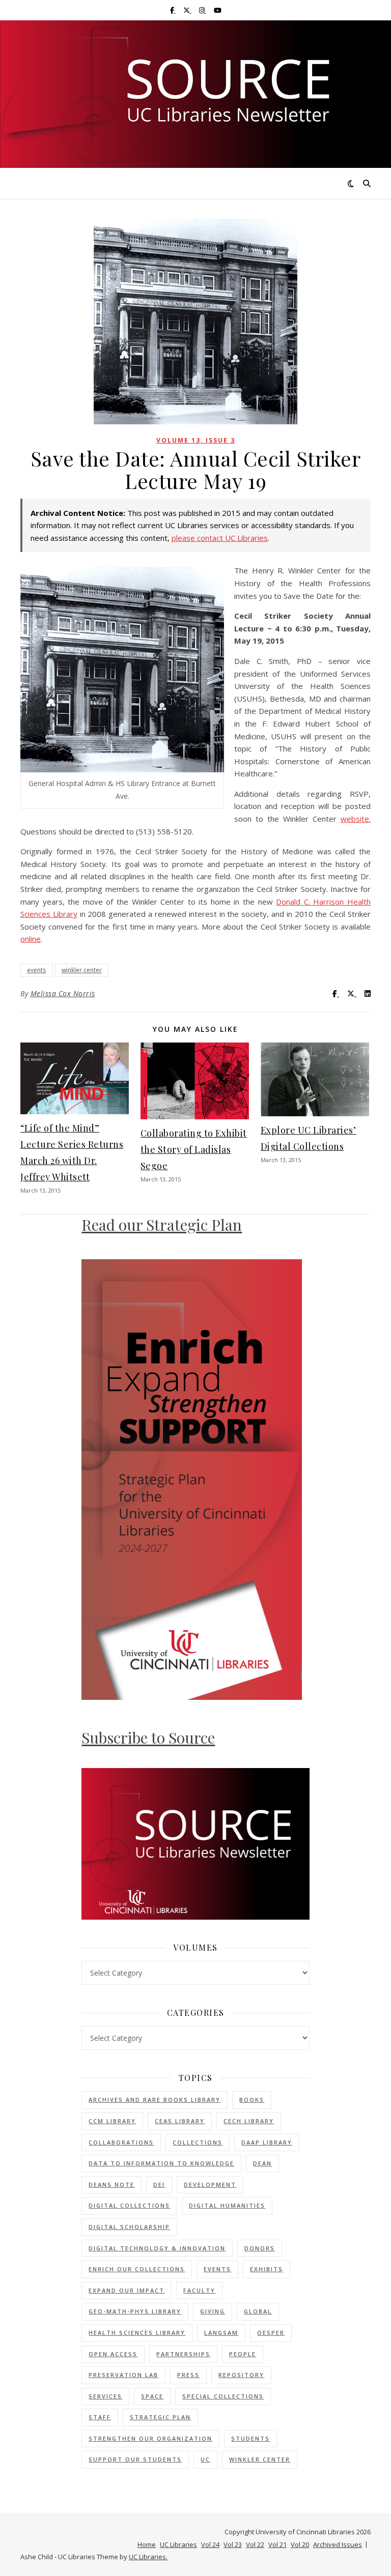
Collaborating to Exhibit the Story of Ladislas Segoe (194, 1149)
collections (198, 2142)
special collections (223, 2396)
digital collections (129, 2205)
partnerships (183, 2354)
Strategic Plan (160, 2417)
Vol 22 (255, 2544)
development (210, 2184)
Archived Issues (338, 2544)
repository (241, 2375)
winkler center (82, 970)
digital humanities (227, 2205)
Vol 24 (210, 2544)
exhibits (267, 2269)
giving (213, 2311)
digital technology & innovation (157, 2248)
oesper (271, 2333)
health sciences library (137, 2333)
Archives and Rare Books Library (155, 2100)
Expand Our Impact (127, 2290)
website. (356, 819)
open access (113, 2354)
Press (188, 2375)
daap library (267, 2142)
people (243, 2354)
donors (260, 2248)
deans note (111, 2184)
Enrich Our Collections (137, 2269)
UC (205, 2459)
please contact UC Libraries (220, 538)
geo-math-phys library (135, 2311)
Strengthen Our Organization (150, 2438)
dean (262, 2163)
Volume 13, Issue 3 (196, 440)
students (250, 2438)
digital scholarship (129, 2227)
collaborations (121, 2142)
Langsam (221, 2333)
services (105, 2396)
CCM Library (112, 2121)
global (258, 2311)
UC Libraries (178, 2544)
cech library (249, 2121)
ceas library (180, 2121)
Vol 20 (300, 2544)
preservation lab (123, 2375)
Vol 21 (277, 2544)
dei (159, 2184)
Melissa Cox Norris (63, 993)
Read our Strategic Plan (162, 1225)
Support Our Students (135, 2459)
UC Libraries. (148, 2557)
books (252, 2100)
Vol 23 (233, 2544)
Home (147, 2544)
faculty (199, 2290)
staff (100, 2417)
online (31, 939)
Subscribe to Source (148, 1738)
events (36, 970)
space (152, 2396)
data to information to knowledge (161, 2163)
